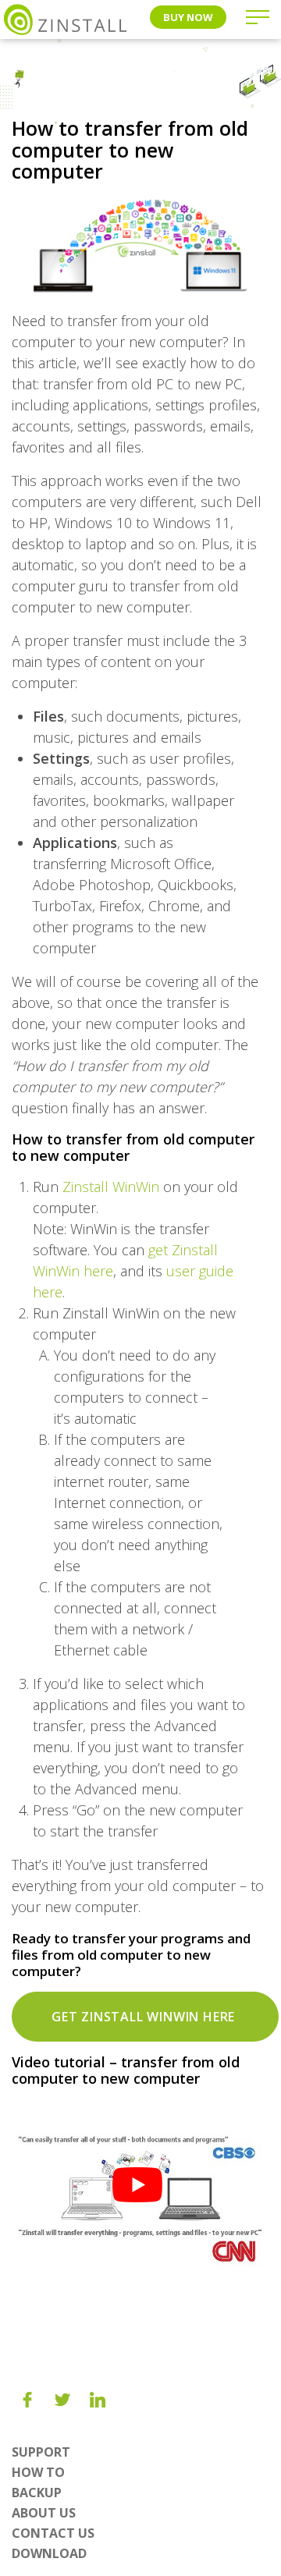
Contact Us (53, 2533)
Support (41, 2452)
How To (38, 2472)
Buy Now (188, 17)
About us (44, 2513)
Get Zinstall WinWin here (145, 2017)
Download (49, 2553)
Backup (37, 2493)
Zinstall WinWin (111, 1187)
